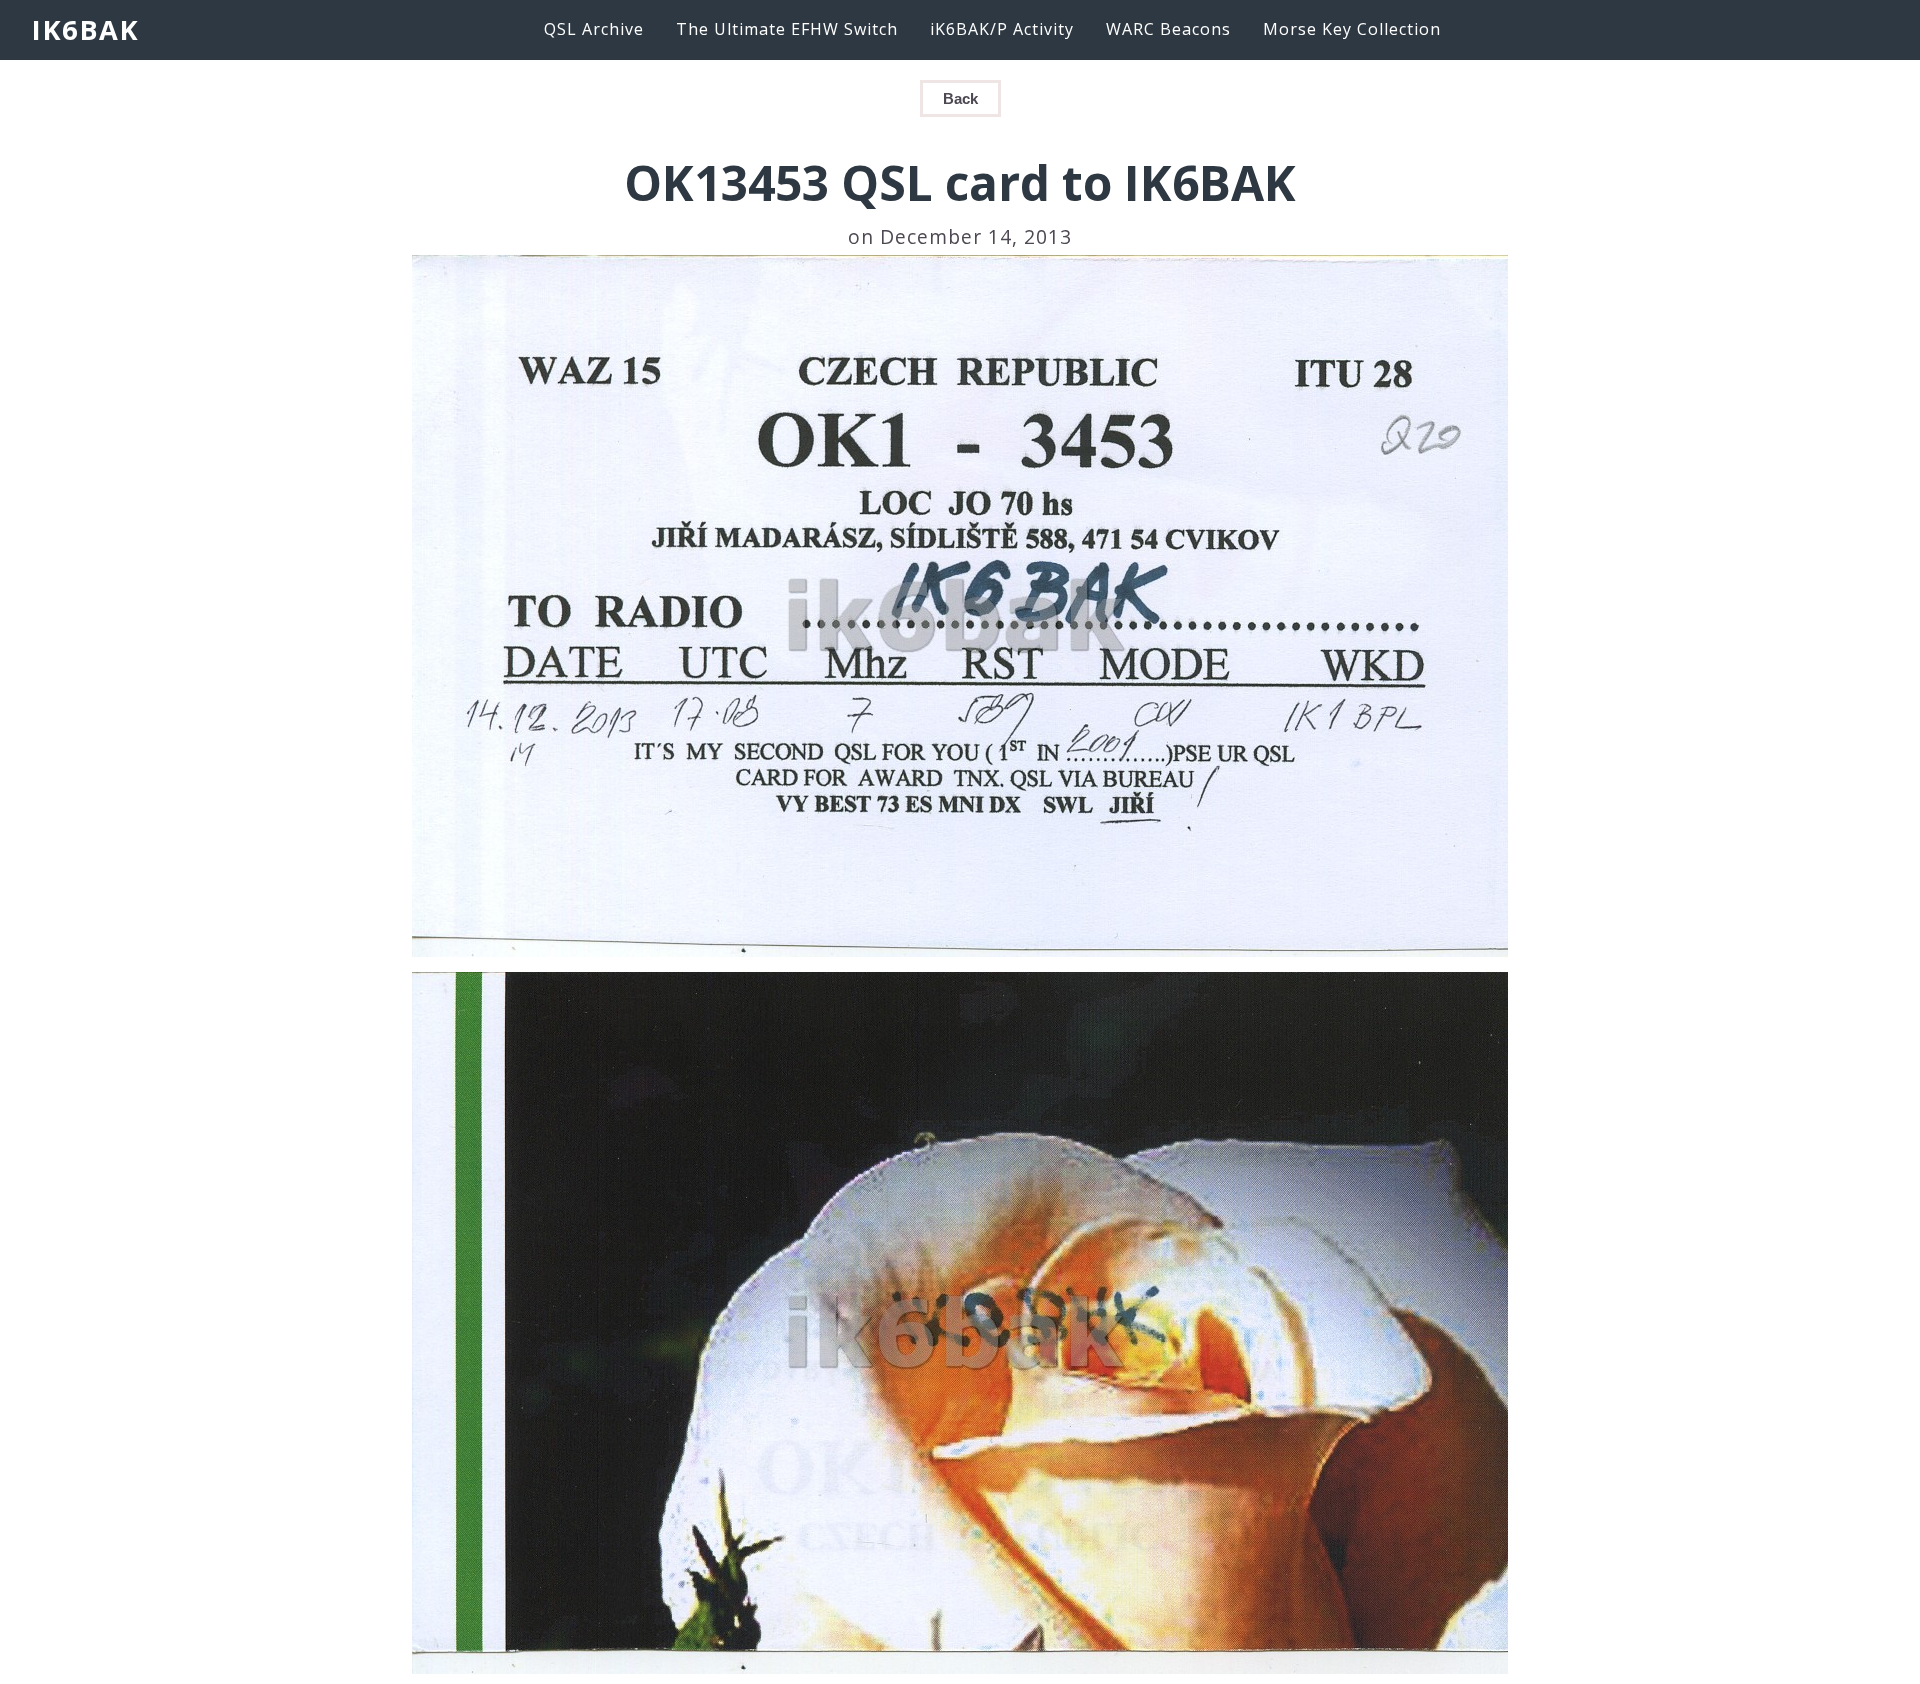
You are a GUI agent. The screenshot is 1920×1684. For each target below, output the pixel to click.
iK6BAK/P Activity (1002, 29)
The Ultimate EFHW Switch (787, 29)
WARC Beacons (1168, 29)
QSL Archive (594, 29)
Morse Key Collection (1352, 29)
